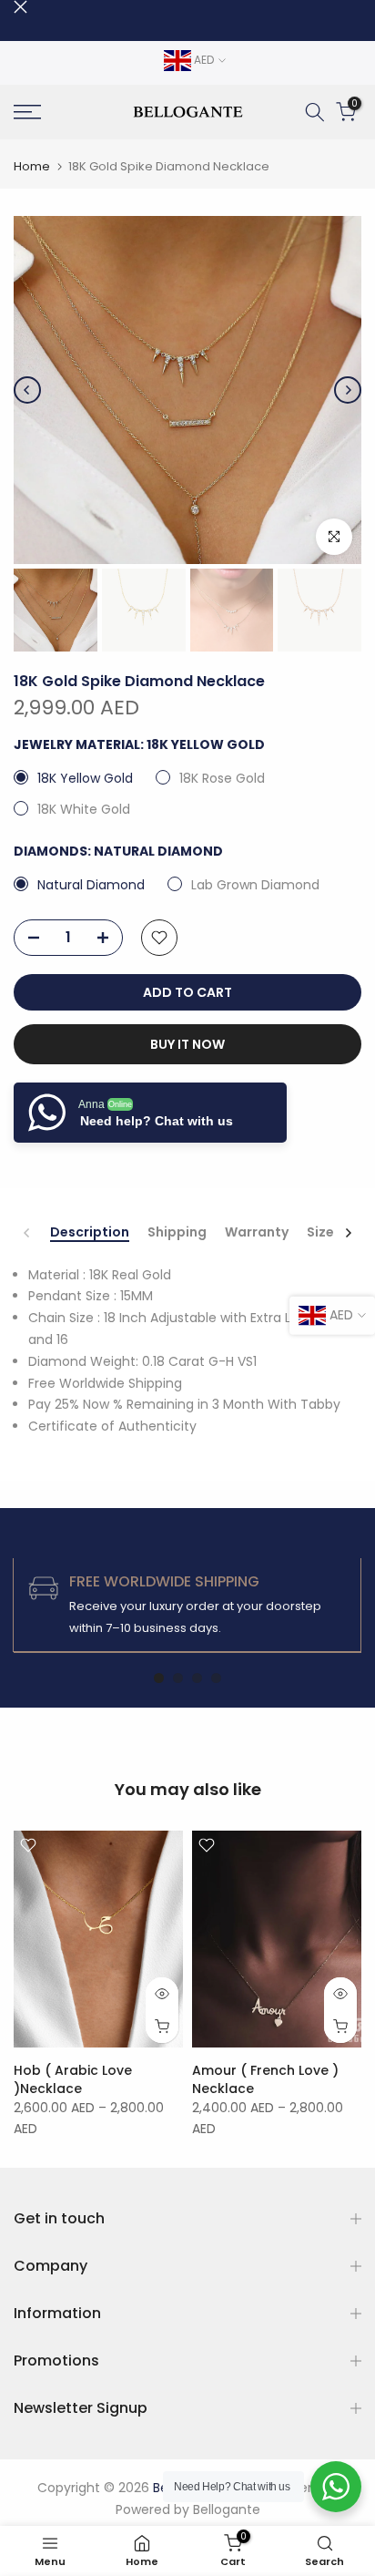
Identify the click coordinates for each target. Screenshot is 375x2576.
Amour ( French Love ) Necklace (265, 2078)
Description (90, 1233)
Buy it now (187, 1044)
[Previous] (27, 390)
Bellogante (227, 2509)
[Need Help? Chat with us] (336, 2487)
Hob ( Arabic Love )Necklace (73, 2078)
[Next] (348, 390)
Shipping (177, 1233)
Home (32, 166)
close (20, 7)
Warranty (257, 1233)
